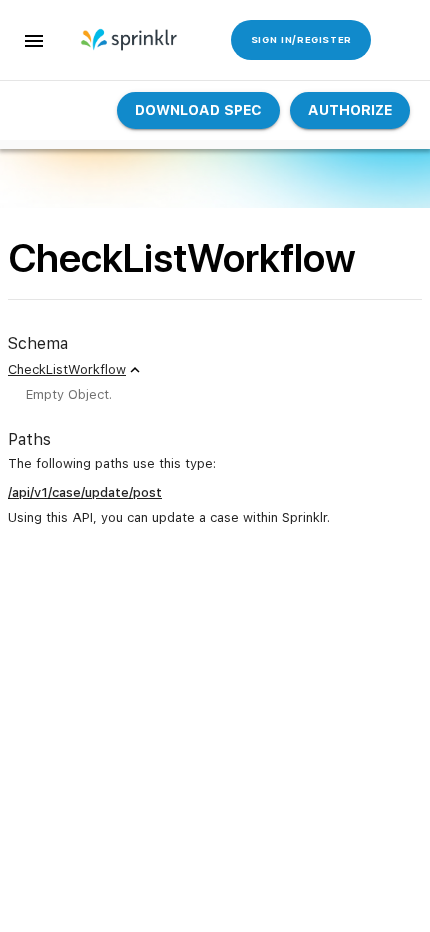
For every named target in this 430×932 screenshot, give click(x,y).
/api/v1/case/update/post (85, 492)
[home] (130, 40)
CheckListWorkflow (67, 369)
